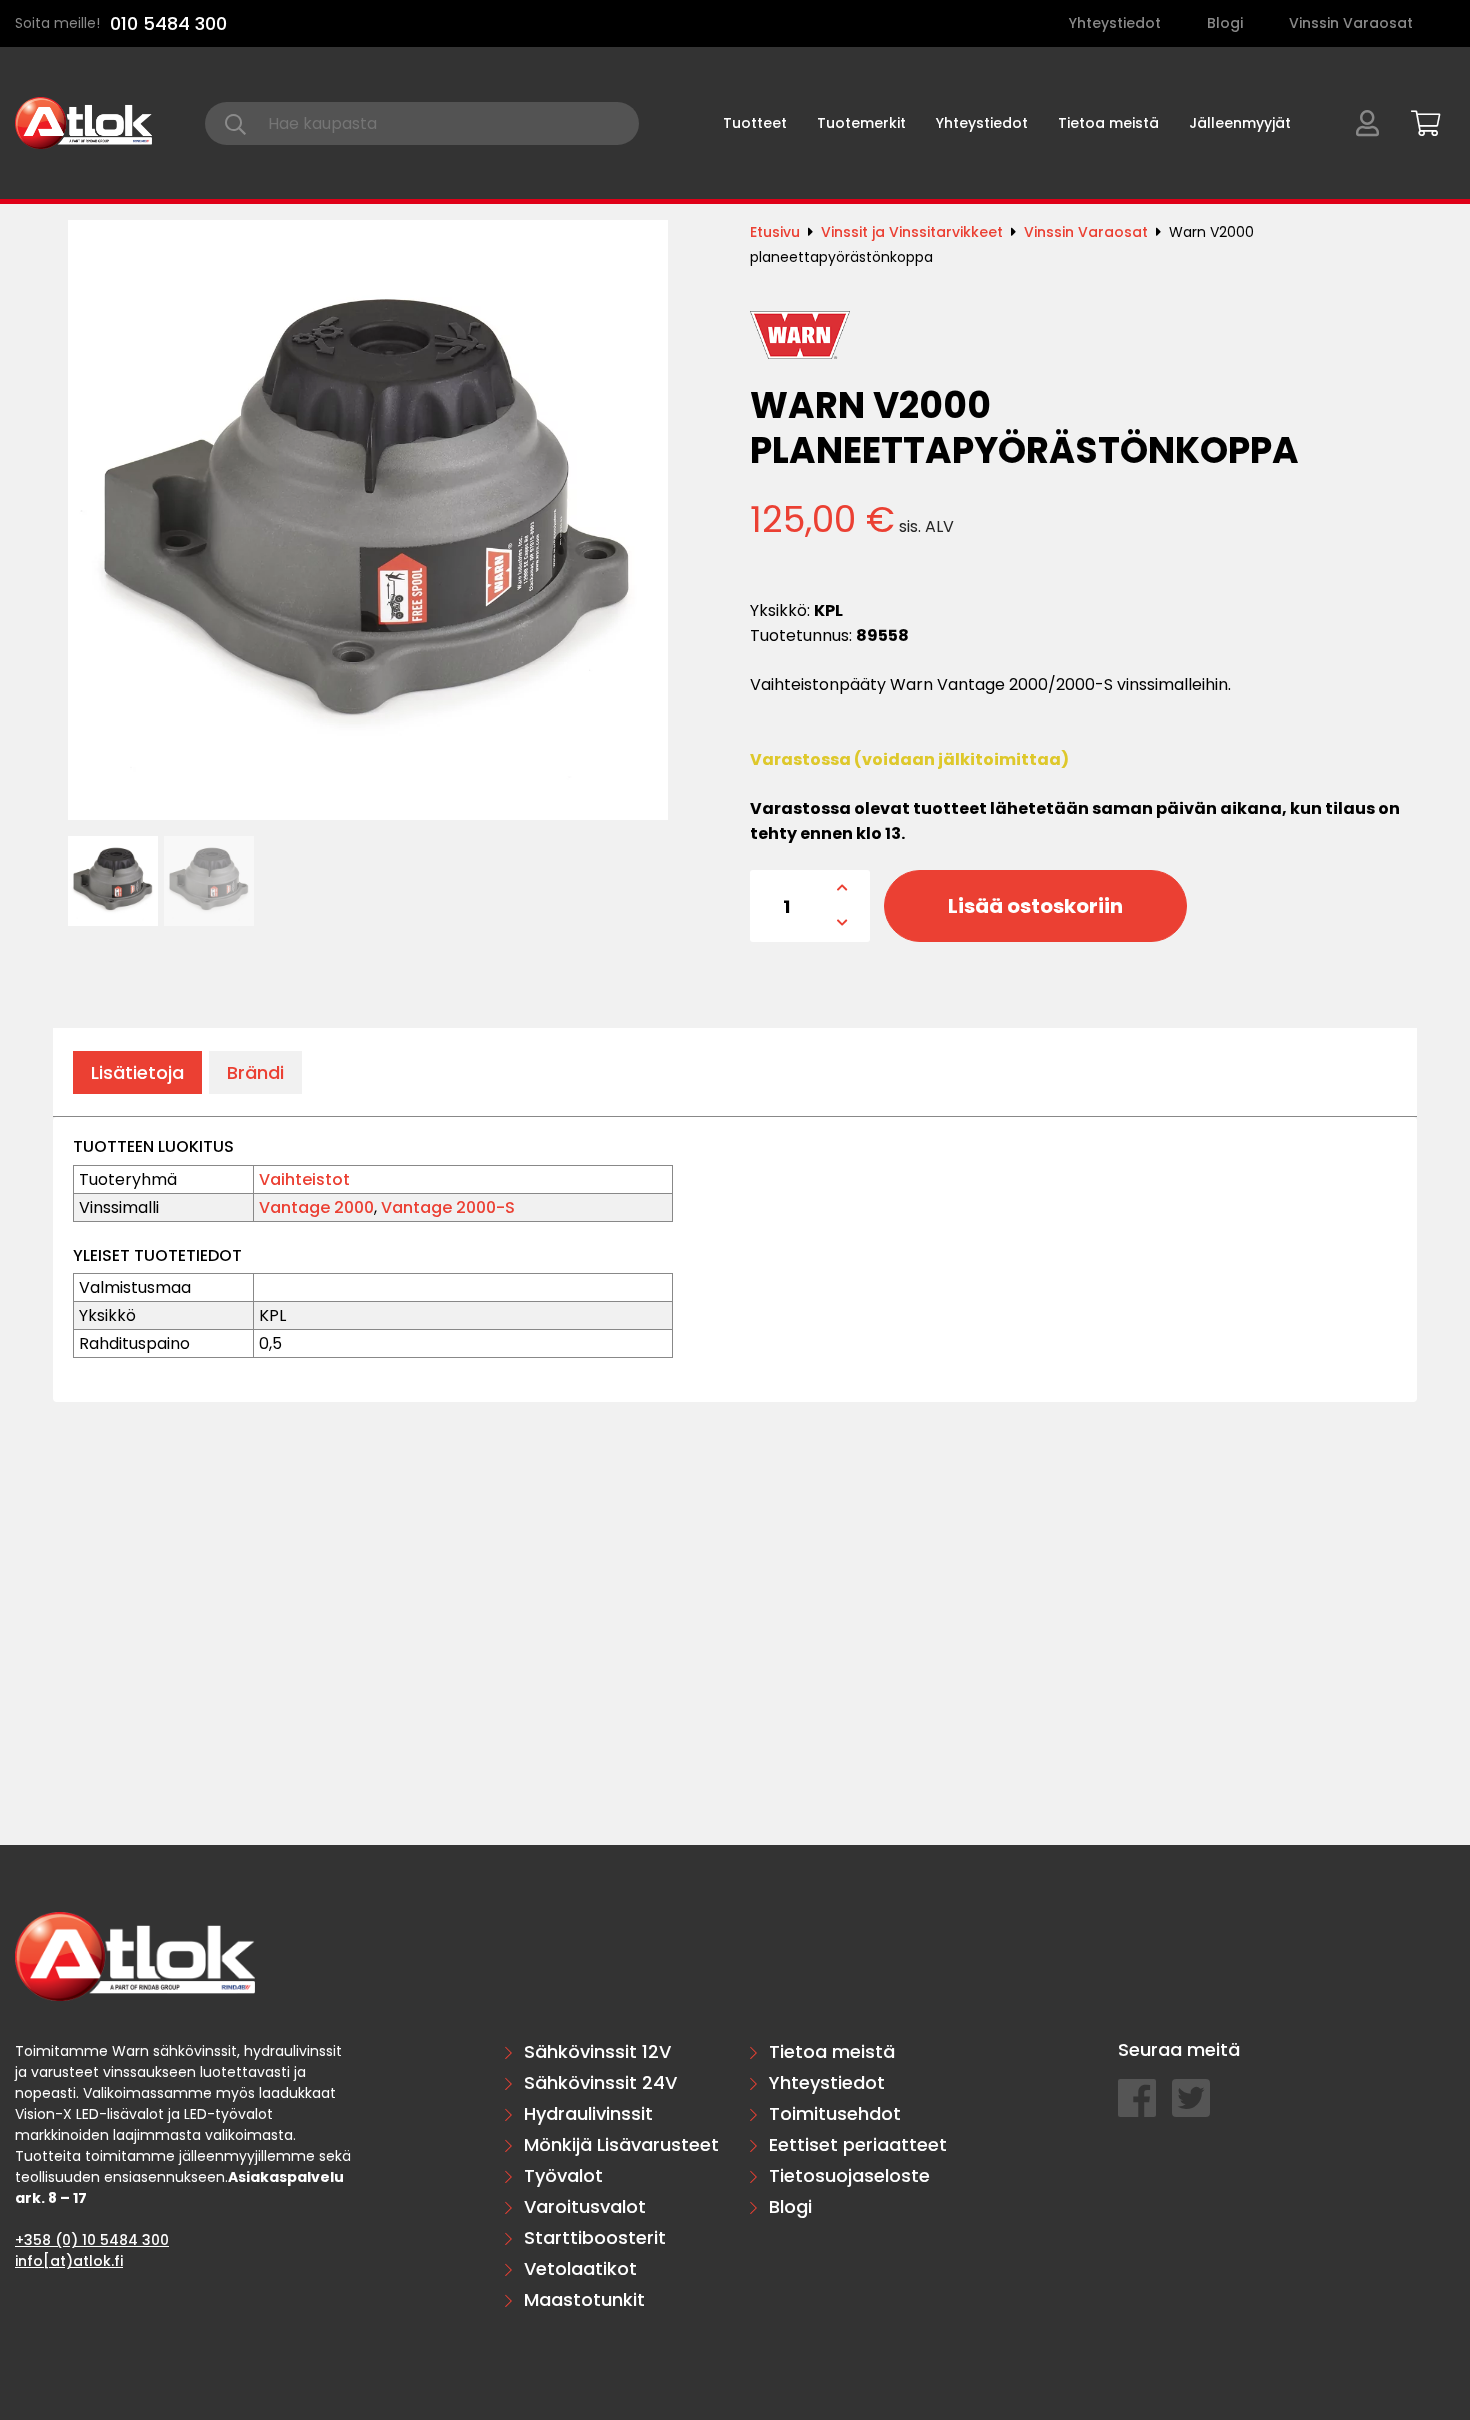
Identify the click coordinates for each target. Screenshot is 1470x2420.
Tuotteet (755, 123)
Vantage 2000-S (448, 1207)
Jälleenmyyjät (1240, 123)
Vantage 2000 (316, 1207)
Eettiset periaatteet (858, 2144)
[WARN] (800, 335)
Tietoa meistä (1108, 123)
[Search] (235, 123)
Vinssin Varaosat (1351, 23)
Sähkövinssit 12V (597, 2051)
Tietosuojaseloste (849, 2175)
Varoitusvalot (585, 2206)
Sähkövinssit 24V (600, 2082)
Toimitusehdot (835, 2113)
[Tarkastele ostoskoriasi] (1419, 120)
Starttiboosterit (595, 2237)
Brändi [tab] (255, 1072)
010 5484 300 (168, 23)
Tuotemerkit (861, 123)
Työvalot (563, 2175)
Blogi (1225, 23)
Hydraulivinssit (588, 2113)
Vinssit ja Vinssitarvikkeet (912, 232)
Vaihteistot (304, 1179)
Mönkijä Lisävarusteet (621, 2144)
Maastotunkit (584, 2299)
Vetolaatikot (580, 2268)
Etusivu (775, 232)
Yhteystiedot (1115, 23)
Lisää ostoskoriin (1035, 906)
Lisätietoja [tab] (137, 1072)
